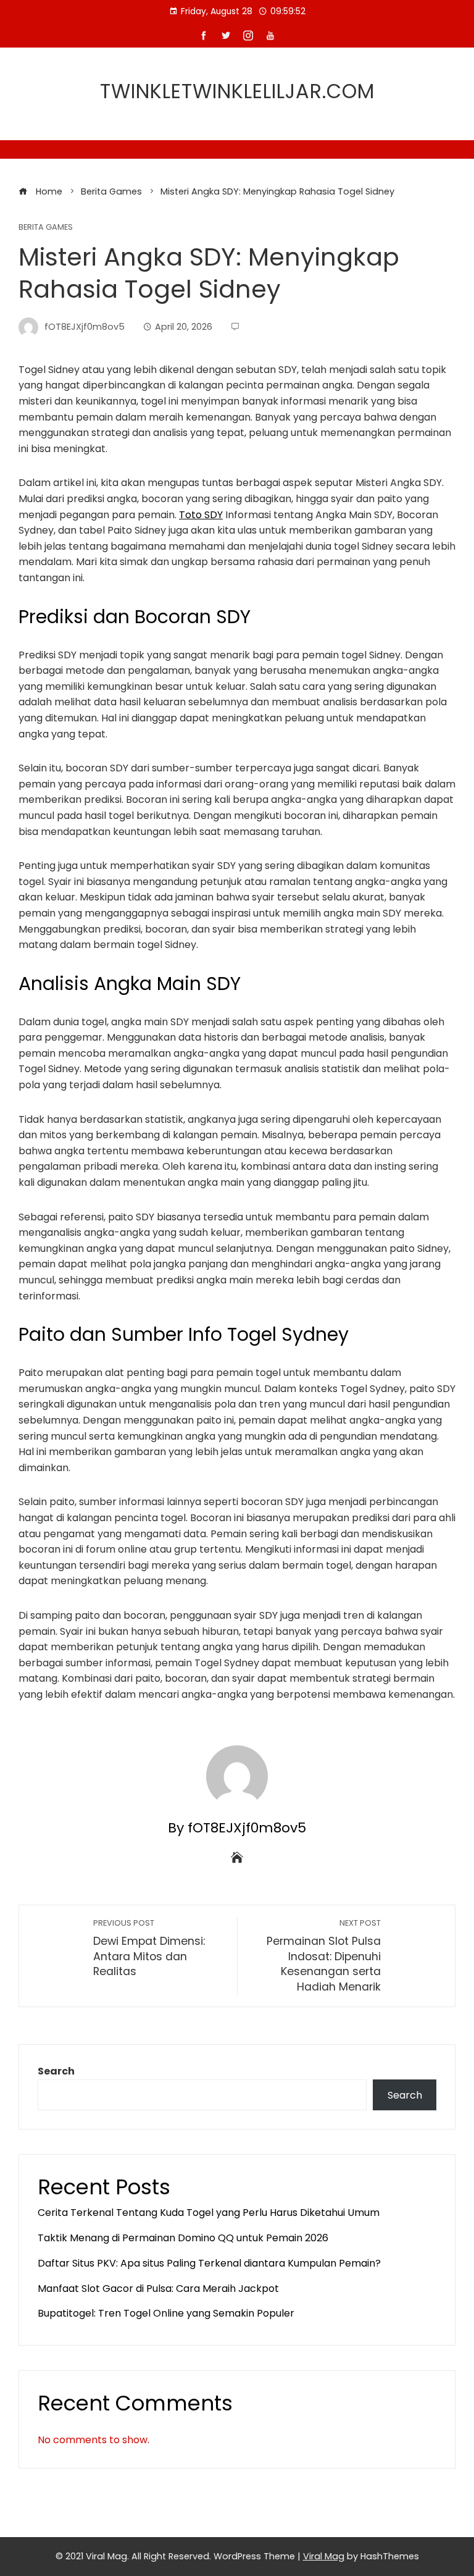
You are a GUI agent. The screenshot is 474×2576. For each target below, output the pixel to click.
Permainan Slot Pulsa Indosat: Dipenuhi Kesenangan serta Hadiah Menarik (324, 1956)
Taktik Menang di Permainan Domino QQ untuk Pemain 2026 (183, 2238)
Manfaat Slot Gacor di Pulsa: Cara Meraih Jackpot (158, 2289)
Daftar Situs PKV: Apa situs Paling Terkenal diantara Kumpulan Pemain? (209, 2263)
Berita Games (46, 228)
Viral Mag (324, 2556)
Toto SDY (201, 515)
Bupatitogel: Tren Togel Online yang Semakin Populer (166, 2313)
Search (56, 2071)
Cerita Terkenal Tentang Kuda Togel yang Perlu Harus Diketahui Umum (209, 2213)
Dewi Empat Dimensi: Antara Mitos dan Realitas (149, 1948)
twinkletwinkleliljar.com (237, 91)
